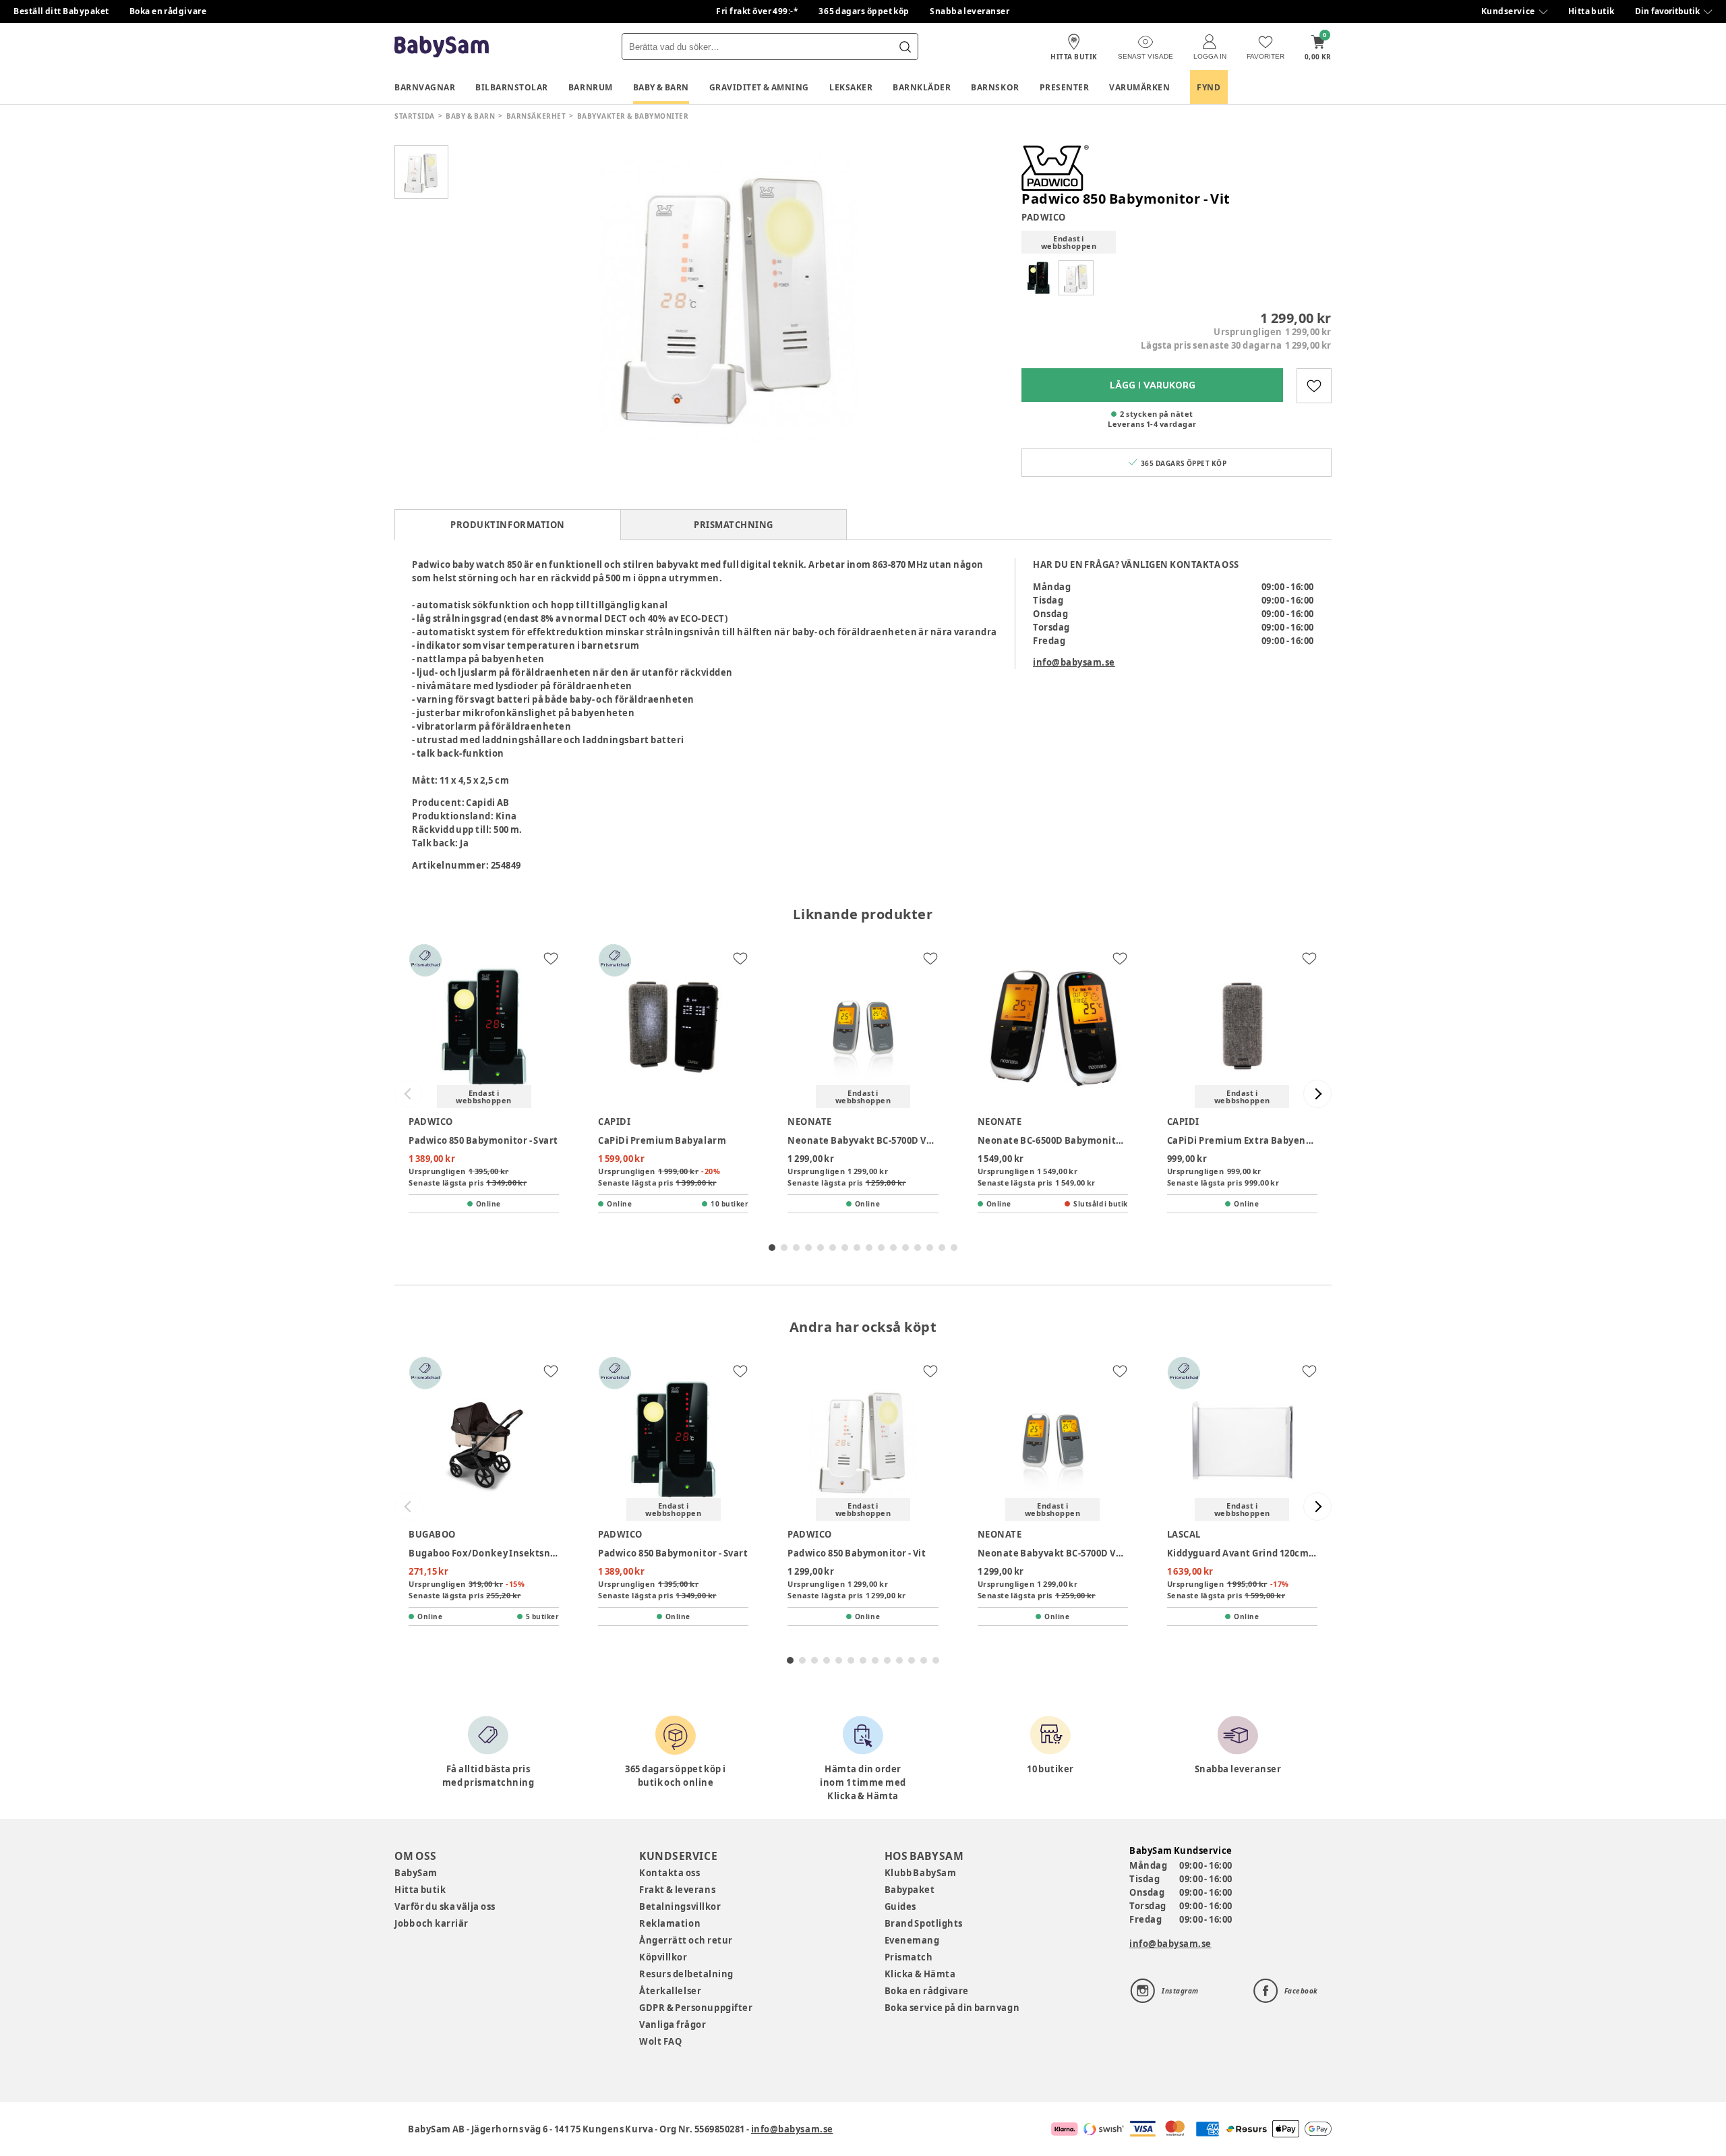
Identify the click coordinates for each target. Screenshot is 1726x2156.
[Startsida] (442, 47)
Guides (900, 1906)
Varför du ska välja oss (445, 1906)
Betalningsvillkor (680, 1906)
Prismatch (909, 1957)
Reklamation (670, 1923)
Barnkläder (922, 87)
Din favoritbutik (1667, 11)
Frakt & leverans (677, 1890)
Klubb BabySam (920, 1873)
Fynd (1209, 87)
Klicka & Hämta (920, 1974)
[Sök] (905, 47)
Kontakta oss (669, 1873)
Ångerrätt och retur (686, 1940)
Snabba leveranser (970, 11)
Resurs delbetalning (686, 1974)
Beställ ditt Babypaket (61, 11)
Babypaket (910, 1890)
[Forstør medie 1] (728, 293)
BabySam (416, 1873)
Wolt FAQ (660, 2041)
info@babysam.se (1074, 662)
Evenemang (912, 1940)
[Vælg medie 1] (421, 172)
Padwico (1044, 217)
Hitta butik (1591, 11)
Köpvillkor (663, 1957)
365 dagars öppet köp (864, 11)
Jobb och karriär (431, 1923)
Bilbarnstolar (512, 87)
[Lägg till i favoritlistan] (1314, 386)
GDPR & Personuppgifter (696, 2008)
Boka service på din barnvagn (952, 2008)
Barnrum (591, 87)
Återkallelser (670, 1991)
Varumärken (1139, 87)
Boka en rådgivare (168, 11)
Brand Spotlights (924, 1923)
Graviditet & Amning (759, 87)
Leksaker (851, 87)
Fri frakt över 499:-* (757, 11)
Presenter (1065, 87)
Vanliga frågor (673, 2024)
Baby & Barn (661, 87)
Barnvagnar (425, 87)
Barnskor (995, 87)
